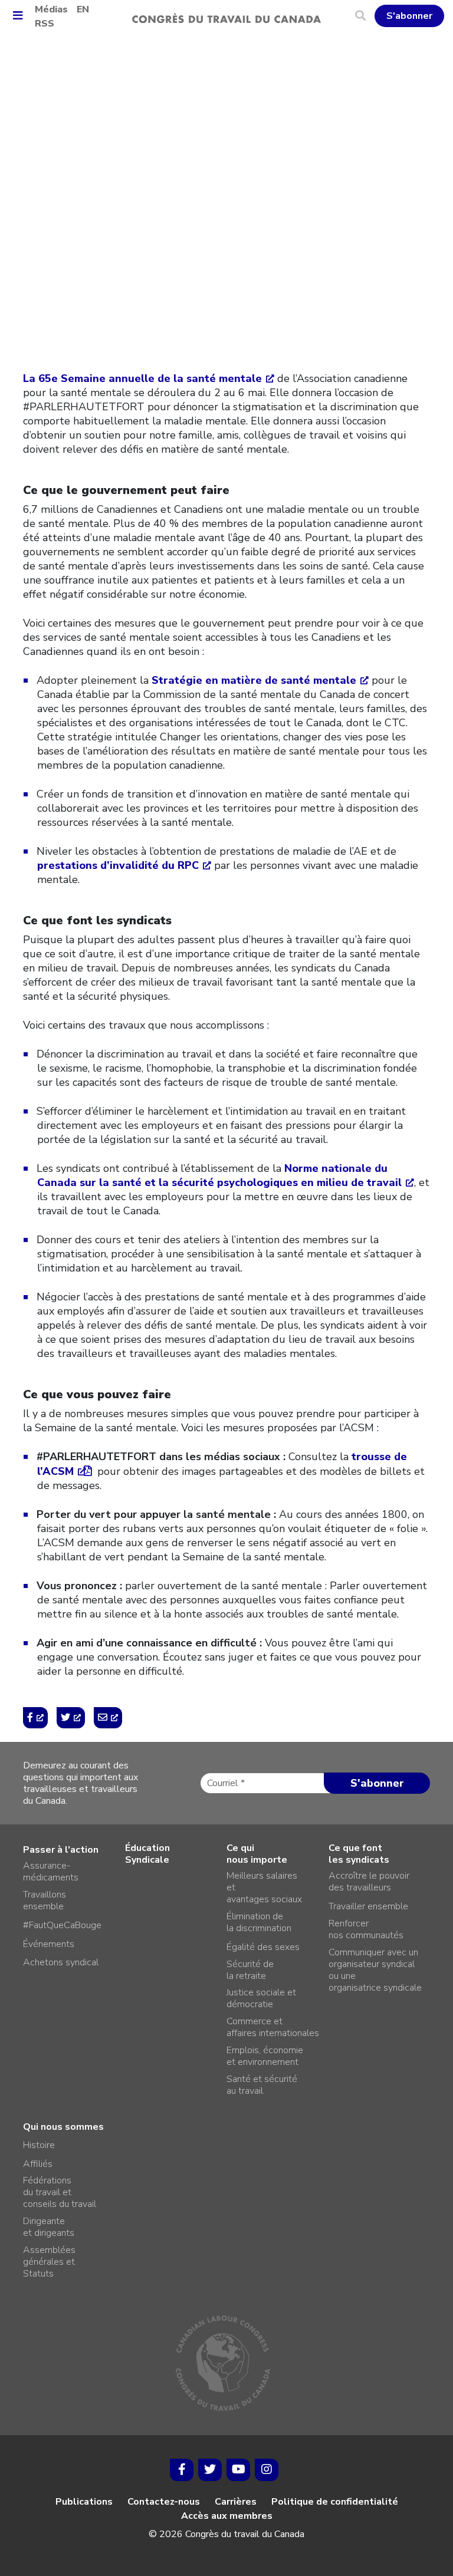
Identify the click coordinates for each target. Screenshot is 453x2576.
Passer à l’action (61, 1850)
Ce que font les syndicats (359, 1854)
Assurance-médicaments (51, 1872)
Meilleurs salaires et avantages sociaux (264, 1887)
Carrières (236, 2502)
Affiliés (38, 2164)
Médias (51, 9)
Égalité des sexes (263, 1947)
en (83, 9)
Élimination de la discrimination (259, 1922)
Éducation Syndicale (147, 1854)
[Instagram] (267, 2470)
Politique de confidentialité (335, 2502)
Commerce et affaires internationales (273, 2027)
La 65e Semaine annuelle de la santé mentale (142, 378)
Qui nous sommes (63, 2127)
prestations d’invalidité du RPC (118, 865)
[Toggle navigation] (22, 16)
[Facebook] (182, 2470)
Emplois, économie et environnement (265, 2056)
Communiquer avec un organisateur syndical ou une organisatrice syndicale (375, 1970)
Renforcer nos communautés (366, 1929)
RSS (45, 24)
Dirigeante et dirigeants (49, 2227)
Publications (84, 2502)
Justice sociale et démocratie (261, 1998)
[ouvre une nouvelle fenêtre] (35, 1718)
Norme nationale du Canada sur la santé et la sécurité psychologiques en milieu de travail (219, 1175)
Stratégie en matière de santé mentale (254, 680)
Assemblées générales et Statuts (49, 2262)
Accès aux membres (227, 2516)
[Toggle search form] (365, 16)
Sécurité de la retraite (250, 1970)
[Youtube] (238, 2470)
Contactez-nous (164, 2502)
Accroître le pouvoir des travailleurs (369, 1882)
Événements (49, 1944)
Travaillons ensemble (45, 1900)
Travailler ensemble (368, 1906)
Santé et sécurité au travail (262, 2085)
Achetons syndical (61, 1962)
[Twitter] (210, 2470)
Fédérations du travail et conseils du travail (60, 2192)
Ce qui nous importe (257, 1854)
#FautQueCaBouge (62, 1925)
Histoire (39, 2145)
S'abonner (409, 16)
